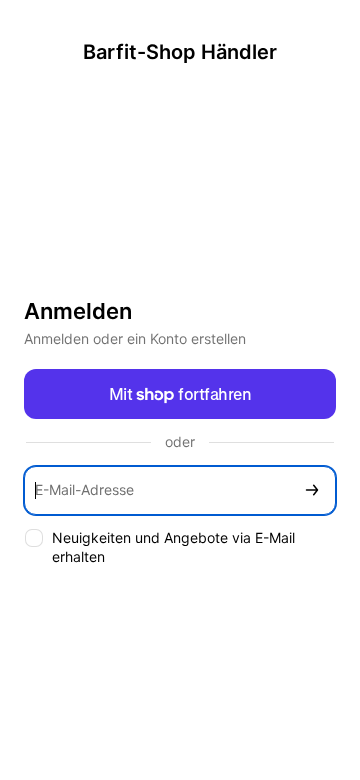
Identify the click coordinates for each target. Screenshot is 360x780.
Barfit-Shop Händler (180, 52)
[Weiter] (312, 490)
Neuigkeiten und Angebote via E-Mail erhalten (173, 547)
